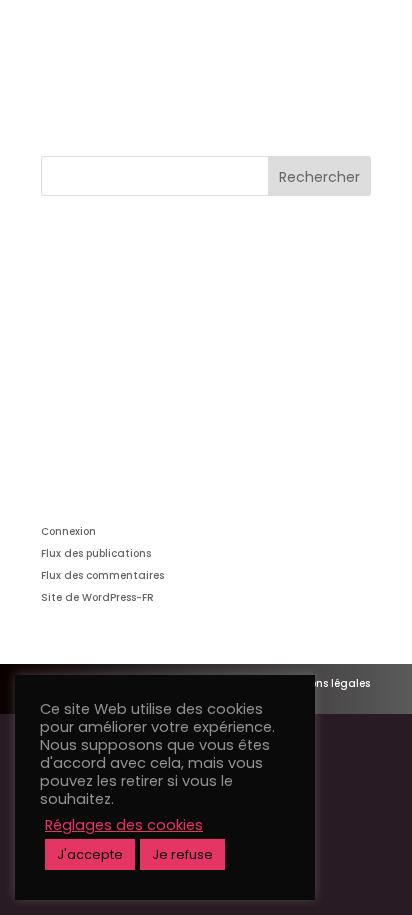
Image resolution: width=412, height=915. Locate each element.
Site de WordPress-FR (97, 597)
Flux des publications (96, 553)
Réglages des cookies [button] (124, 825)
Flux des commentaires (102, 575)
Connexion (68, 531)
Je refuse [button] (182, 854)
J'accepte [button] (90, 854)
